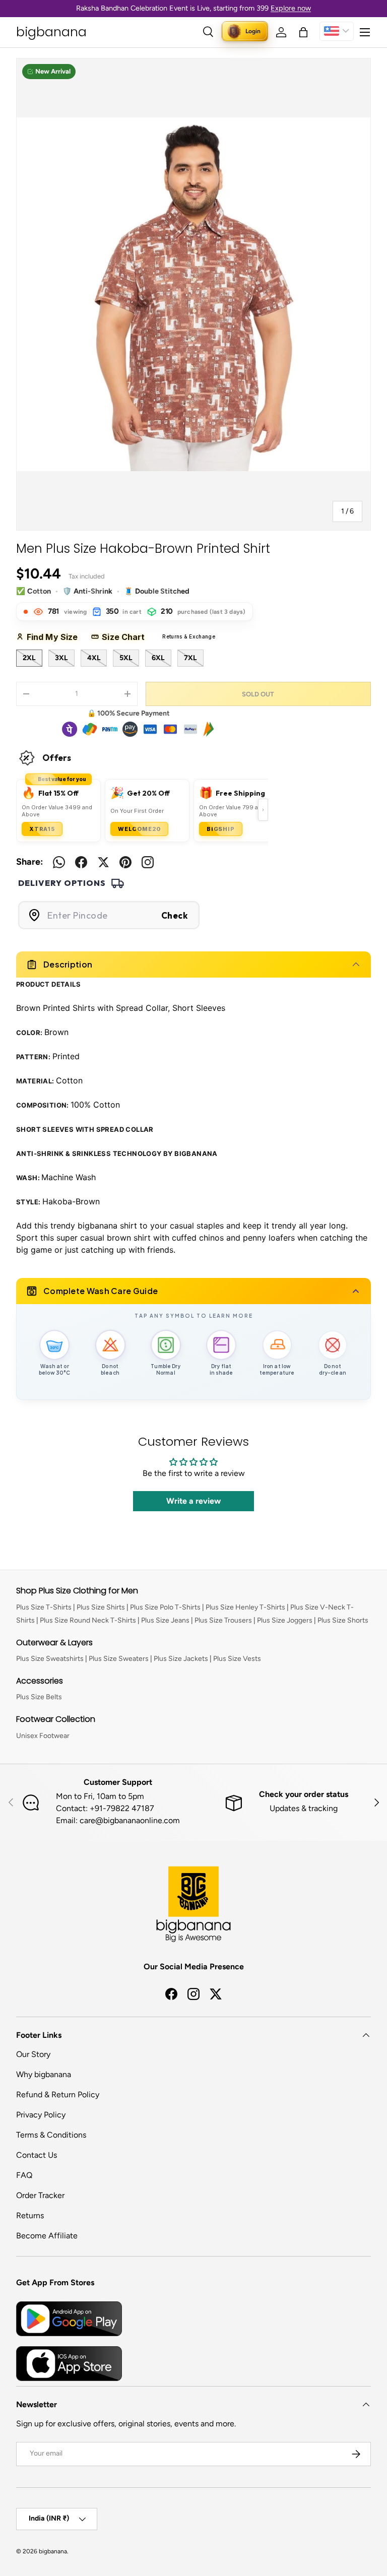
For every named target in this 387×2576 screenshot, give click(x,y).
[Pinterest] (125, 862)
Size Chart (127, 637)
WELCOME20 (139, 829)
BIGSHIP (221, 829)
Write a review (193, 1501)
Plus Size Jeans (165, 1620)
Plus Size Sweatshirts (50, 1659)
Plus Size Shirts (101, 1607)
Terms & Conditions (51, 2135)
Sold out (258, 694)
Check (175, 915)
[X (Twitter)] (103, 862)
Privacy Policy (41, 2115)
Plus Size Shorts (343, 1620)
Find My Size (56, 637)
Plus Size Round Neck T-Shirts (88, 1620)
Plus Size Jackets (181, 1659)
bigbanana (53, 2551)
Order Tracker (40, 2195)
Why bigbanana (44, 2074)
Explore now (291, 8)
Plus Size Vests (237, 1659)
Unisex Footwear (43, 1736)
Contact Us (37, 2155)
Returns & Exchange (180, 637)
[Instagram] (148, 862)
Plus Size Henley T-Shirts (245, 1607)
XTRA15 (42, 829)
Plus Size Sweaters (119, 1659)
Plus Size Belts (39, 1697)
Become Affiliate (47, 2236)
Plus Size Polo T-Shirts (165, 1607)
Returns (30, 2215)
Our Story (33, 2054)
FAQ (24, 2175)
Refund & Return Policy (58, 2095)
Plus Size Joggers (285, 1620)
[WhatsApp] (59, 862)
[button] (303, 32)
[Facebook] (81, 862)
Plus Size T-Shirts (44, 1607)
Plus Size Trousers (223, 1620)
